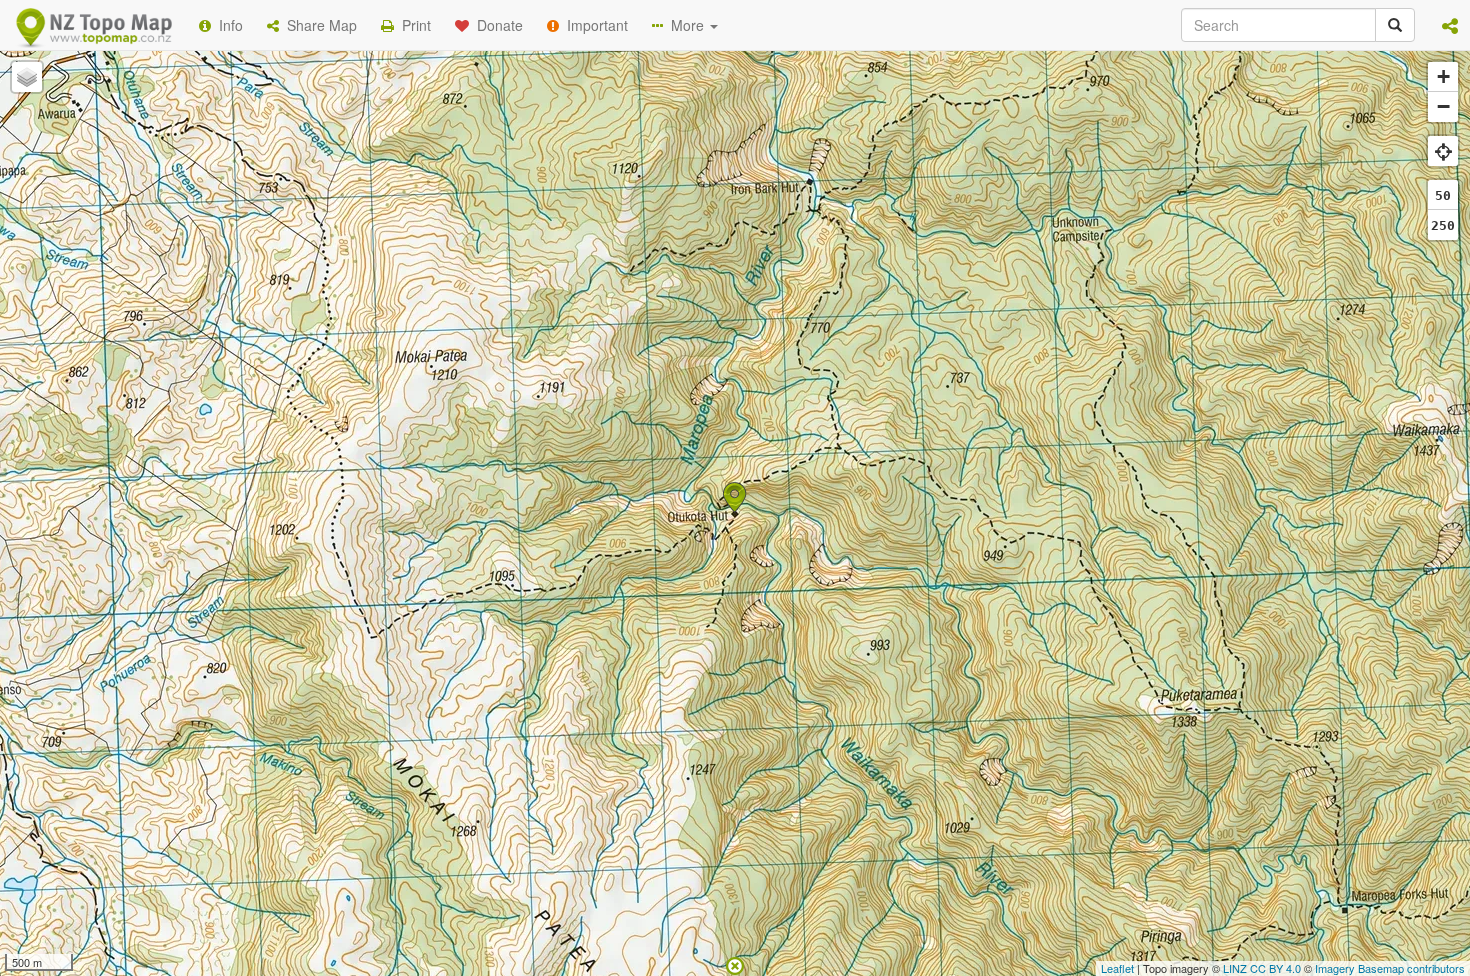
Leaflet (1117, 968)
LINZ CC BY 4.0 (1262, 968)
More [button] (685, 25)
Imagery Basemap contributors (1390, 968)
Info (227, 25)
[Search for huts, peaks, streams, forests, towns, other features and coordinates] (1395, 25)
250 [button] (1443, 225)
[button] (1450, 25)
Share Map (318, 25)
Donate (496, 25)
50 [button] (1443, 195)
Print (412, 25)
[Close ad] (735, 964)
